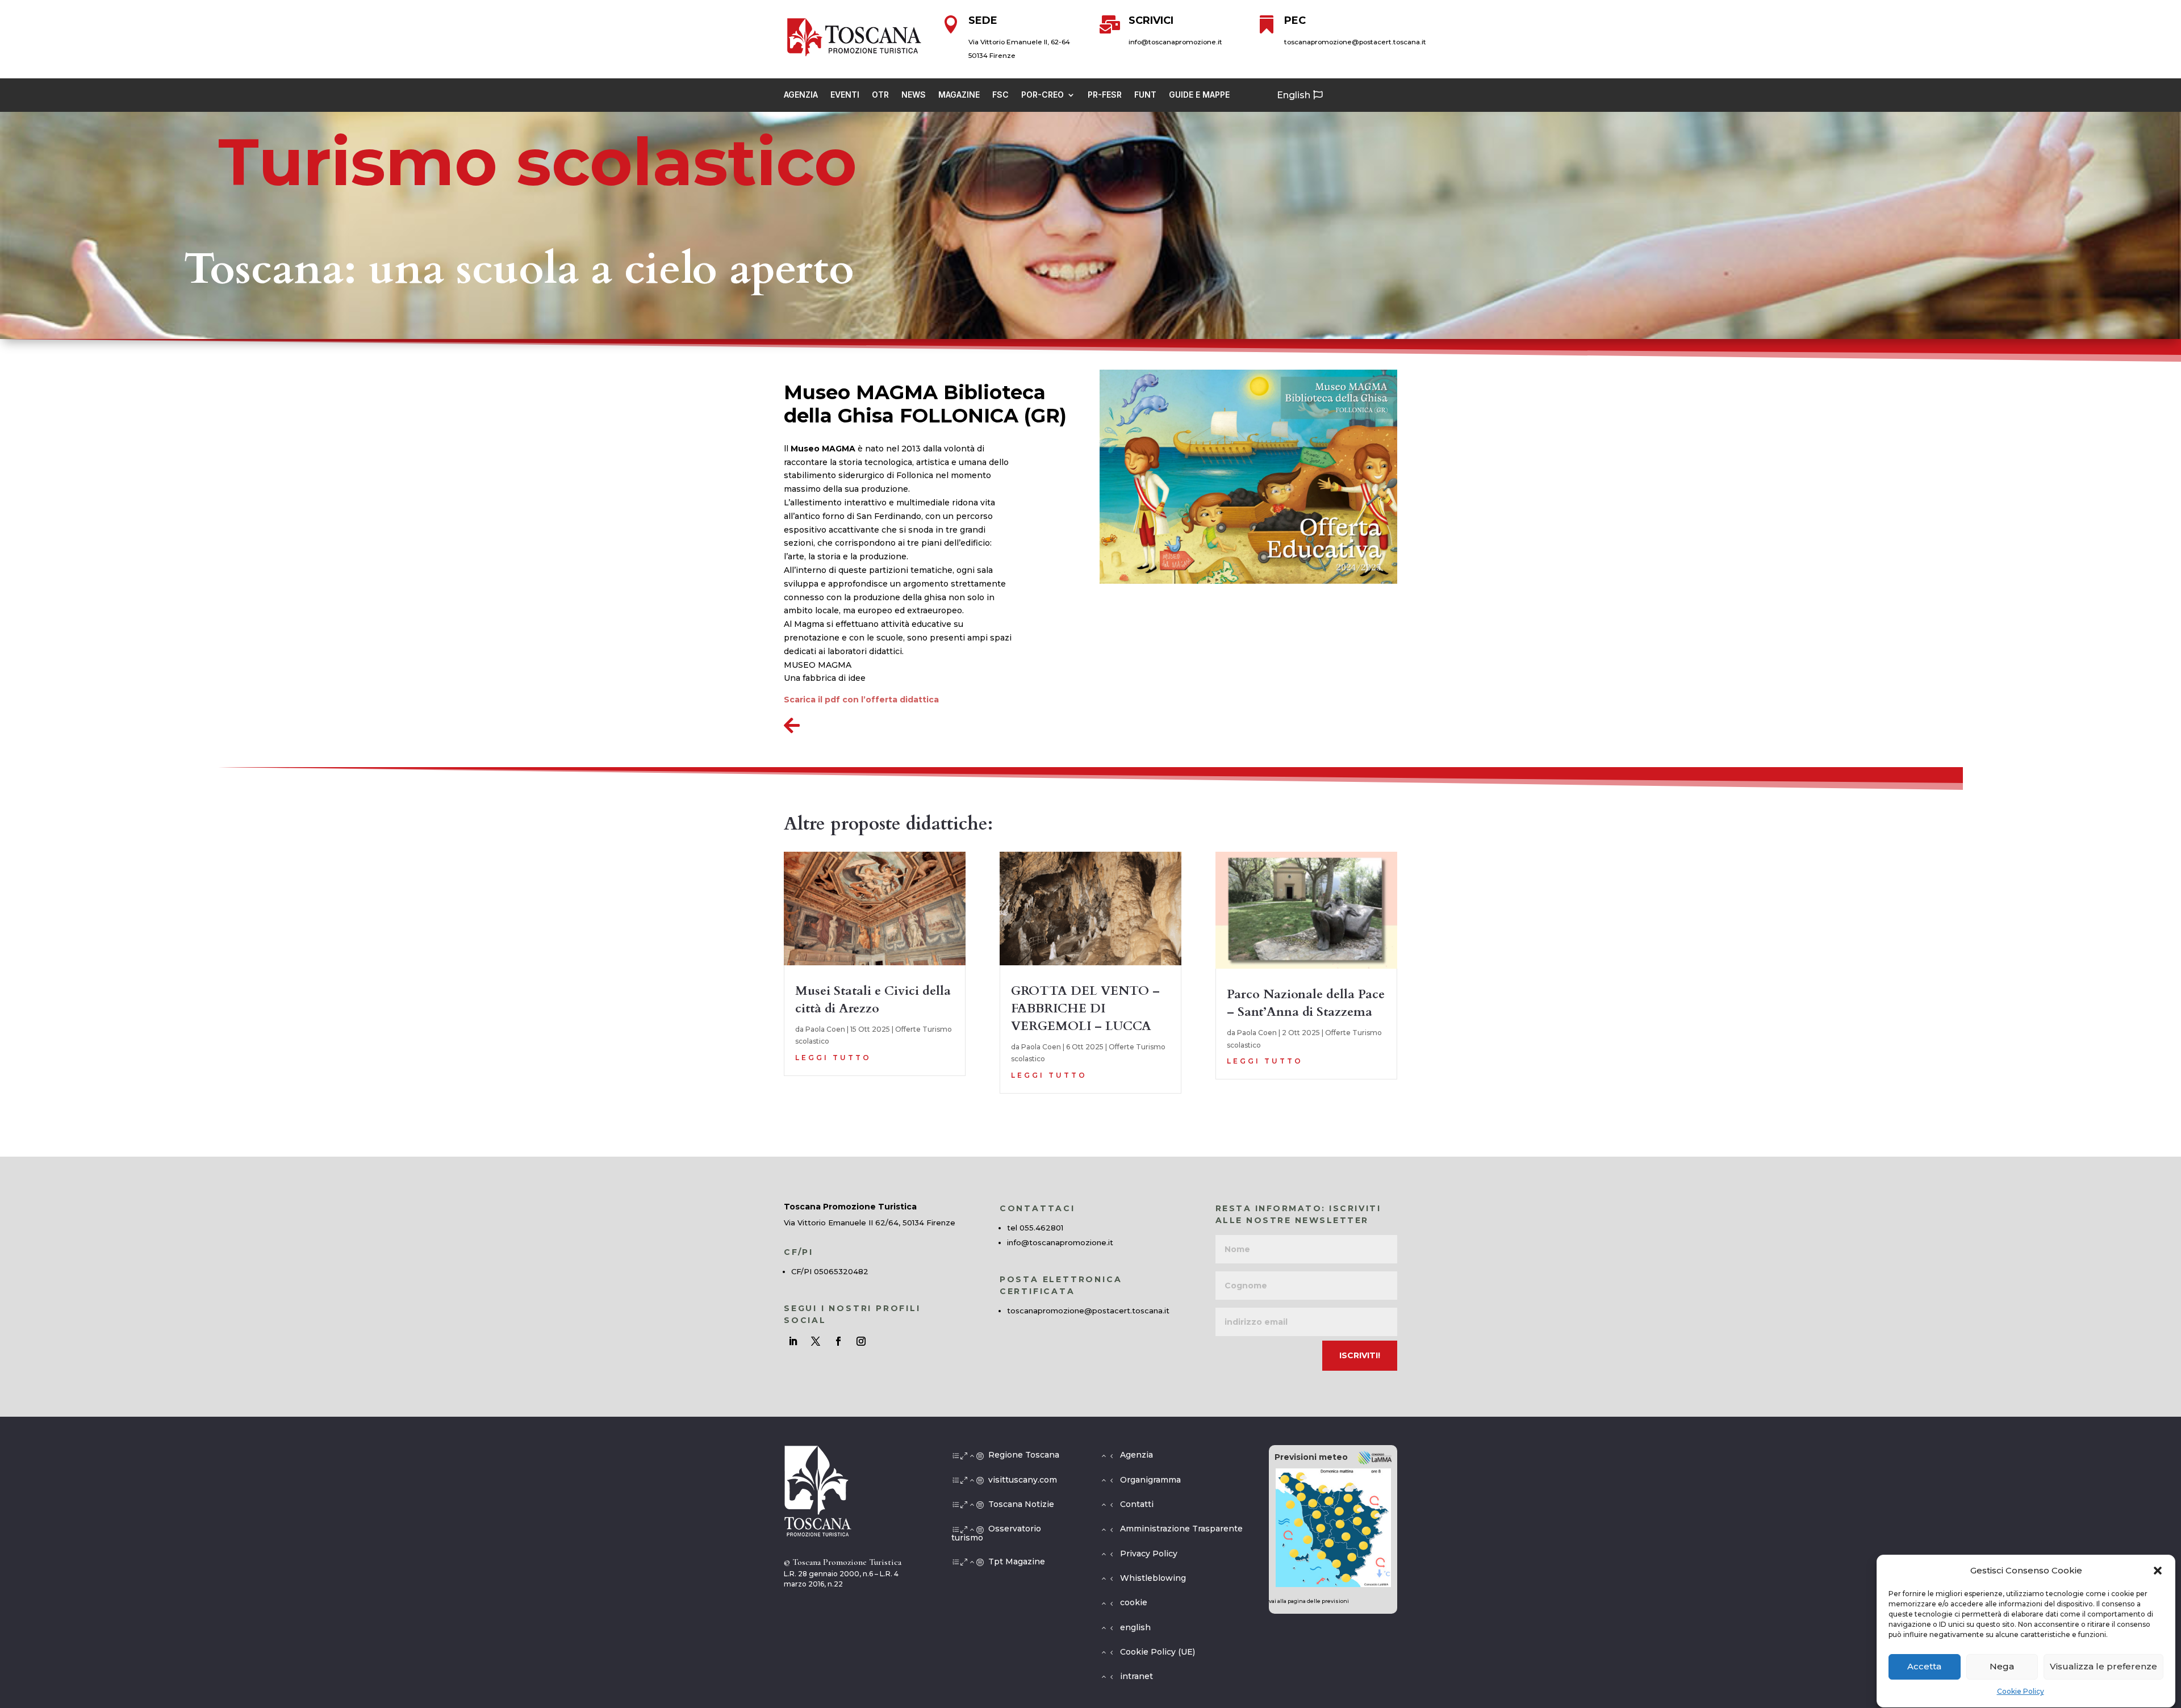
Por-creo (1043, 95)
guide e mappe (1199, 95)
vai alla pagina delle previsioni (1309, 1601)
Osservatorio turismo (996, 1533)
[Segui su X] (816, 1341)
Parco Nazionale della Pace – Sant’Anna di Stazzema (1306, 1003)
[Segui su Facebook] (838, 1341)
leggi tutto (833, 1058)
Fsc (1000, 95)
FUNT (1145, 95)
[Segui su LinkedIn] (793, 1341)
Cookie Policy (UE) (1158, 1652)
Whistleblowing (1153, 1578)
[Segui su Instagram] (861, 1341)
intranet (1137, 1676)
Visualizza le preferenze (2103, 1667)
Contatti (1137, 1504)
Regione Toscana (1024, 1455)
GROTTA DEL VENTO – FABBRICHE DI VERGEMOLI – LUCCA (1085, 1008)
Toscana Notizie (1021, 1504)
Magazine (959, 95)
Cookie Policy (2021, 1692)
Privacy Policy (1149, 1554)
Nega (2002, 1667)
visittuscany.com (1023, 1480)
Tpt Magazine (1017, 1562)
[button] (2158, 1571)
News (914, 95)
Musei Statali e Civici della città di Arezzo (873, 1000)
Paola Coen (825, 1029)
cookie (1134, 1602)
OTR (880, 95)
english (1135, 1627)
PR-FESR (1105, 95)
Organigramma (1150, 1480)
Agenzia (801, 95)
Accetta (1924, 1667)
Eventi (845, 95)
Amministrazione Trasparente (1181, 1529)
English (1294, 95)
